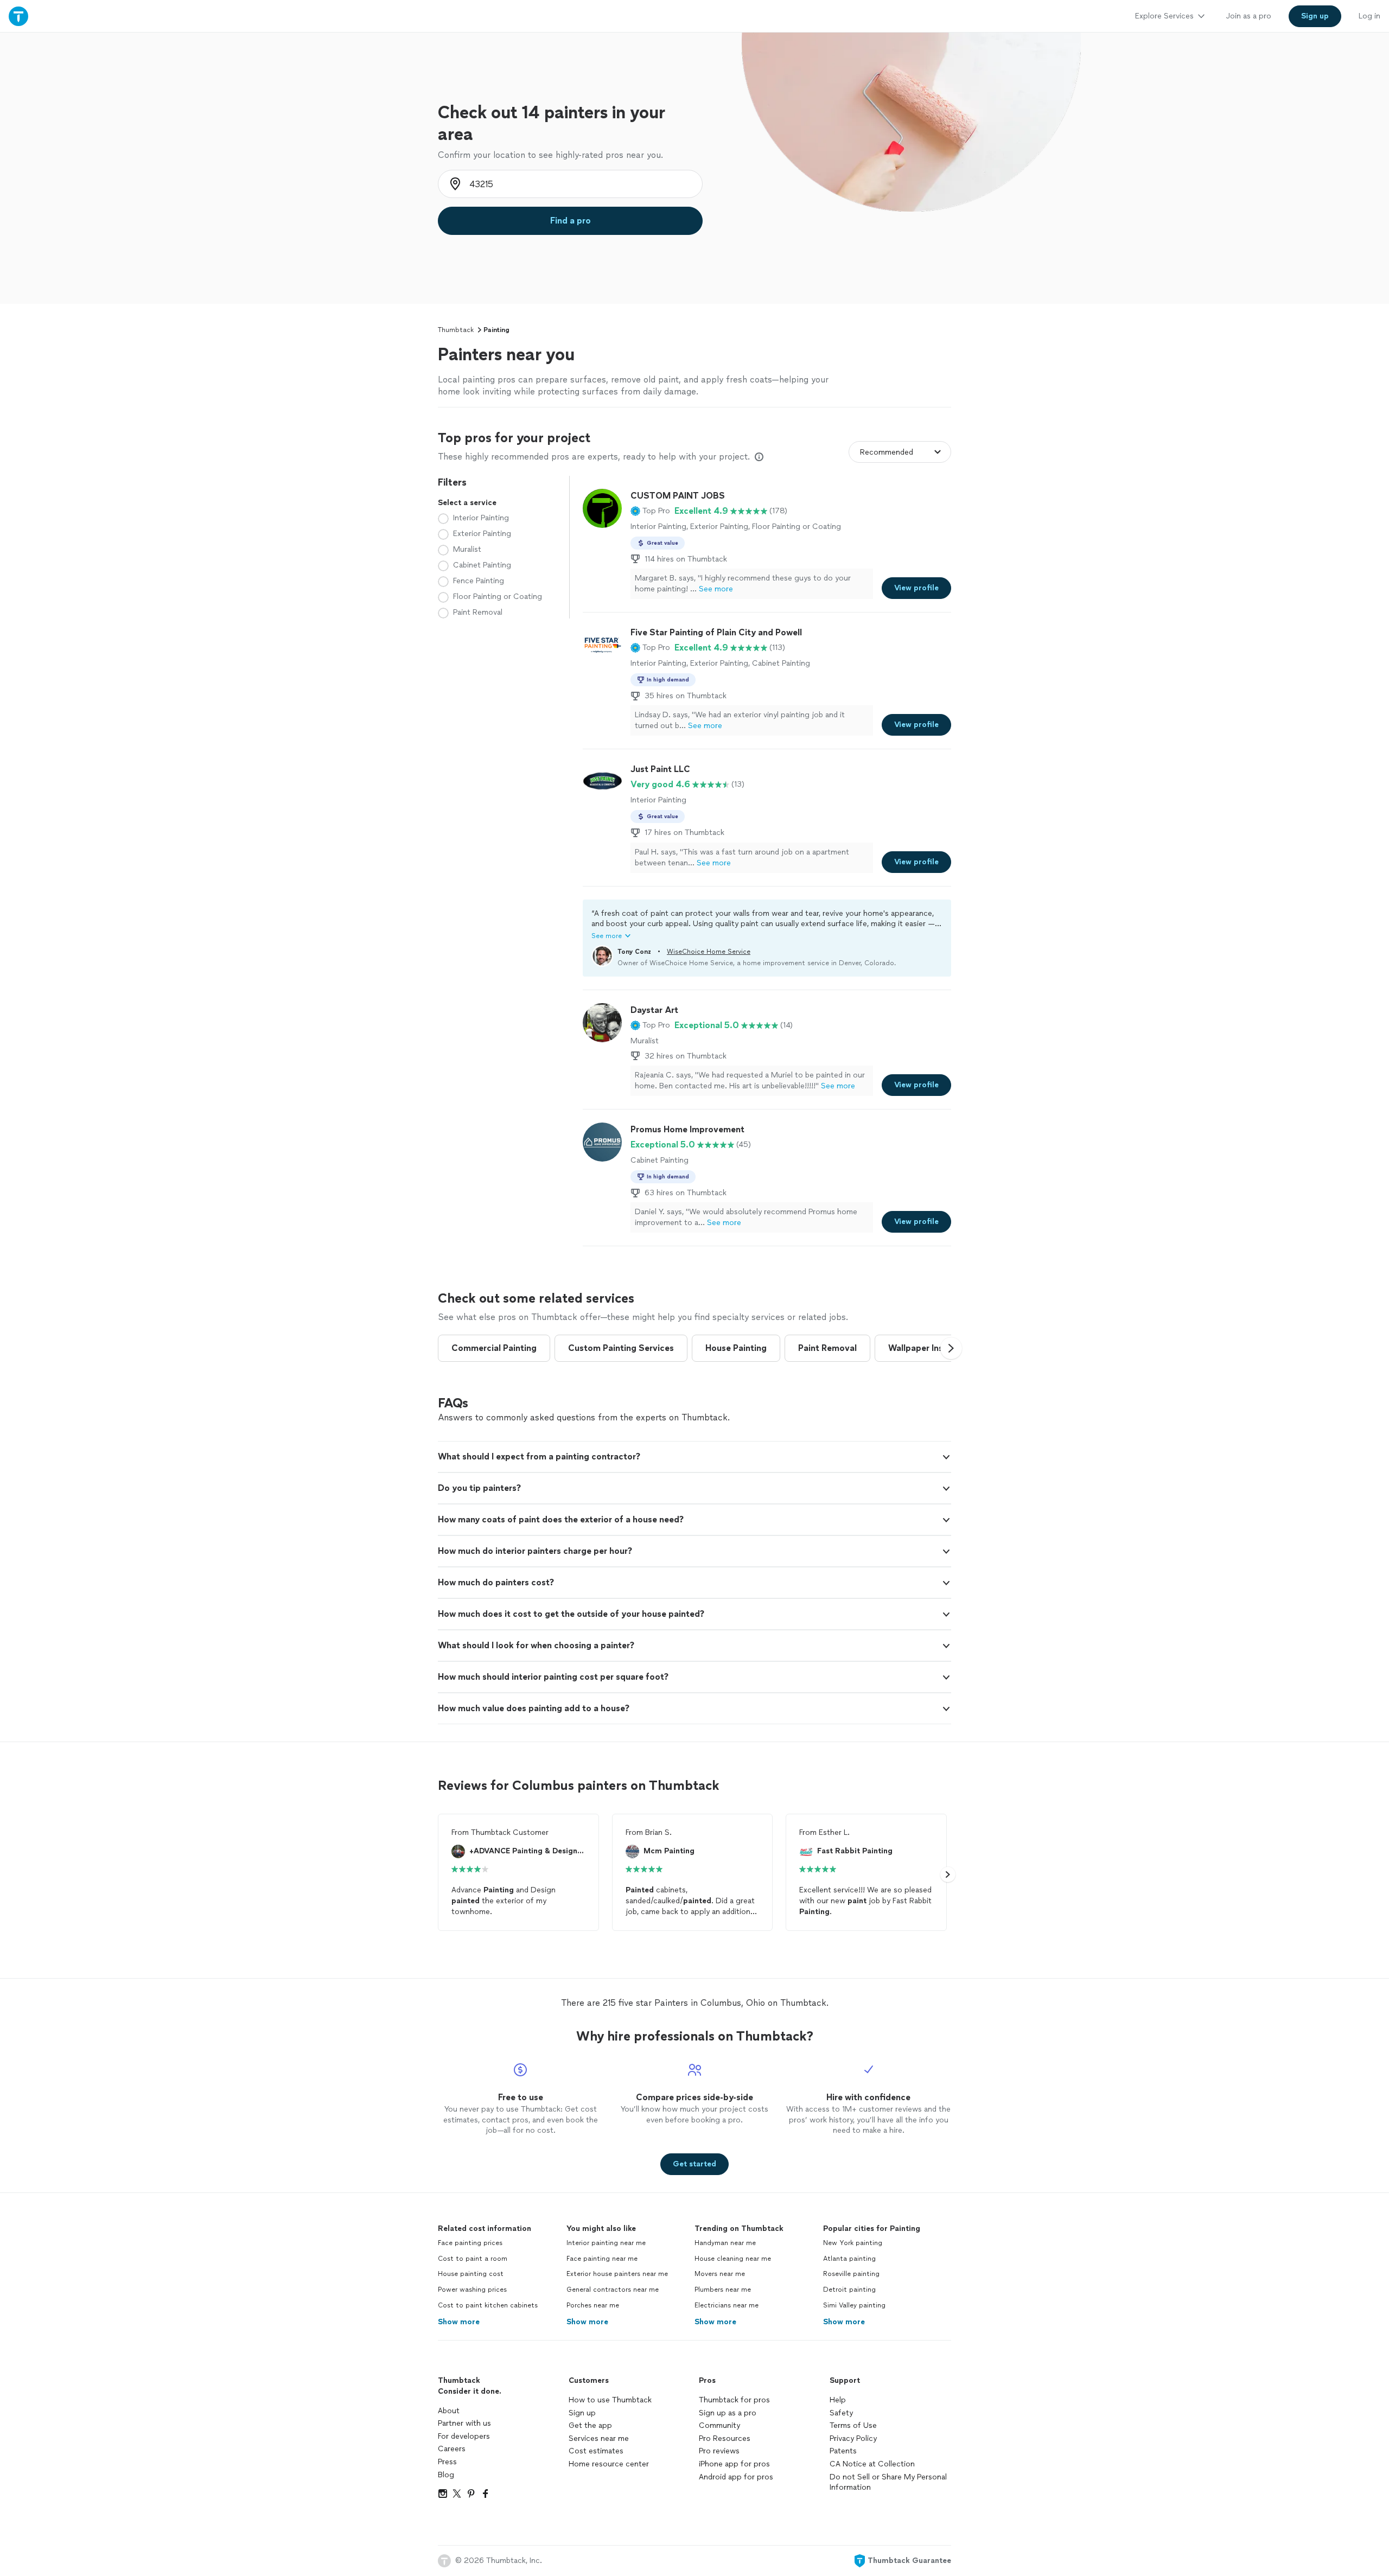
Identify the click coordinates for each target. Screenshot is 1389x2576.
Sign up (582, 2413)
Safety (841, 2413)
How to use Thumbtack (610, 2400)
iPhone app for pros (734, 2464)
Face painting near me (602, 2259)
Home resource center (609, 2464)
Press (447, 2462)
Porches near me (593, 2305)
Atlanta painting (849, 2259)
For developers (464, 2436)
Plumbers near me (723, 2290)
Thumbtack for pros (734, 2400)
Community (719, 2425)
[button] (650, 511)
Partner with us (464, 2423)
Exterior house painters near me (617, 2274)
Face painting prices (470, 2243)
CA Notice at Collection (872, 2464)
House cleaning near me (733, 2259)
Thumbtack (456, 330)
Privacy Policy (853, 2438)
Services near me (599, 2438)
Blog (446, 2475)
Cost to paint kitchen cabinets (488, 2305)
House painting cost (471, 2274)
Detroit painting (849, 2290)
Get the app (590, 2425)
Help (838, 2400)
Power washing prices (472, 2290)
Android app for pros (736, 2477)
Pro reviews (719, 2451)
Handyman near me (725, 2243)
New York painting (853, 2243)
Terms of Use (853, 2425)
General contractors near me (613, 2290)
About (449, 2411)
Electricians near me (727, 2305)
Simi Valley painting (854, 2305)
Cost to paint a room (473, 2259)
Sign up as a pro (728, 2413)
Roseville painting (851, 2274)
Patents (843, 2451)
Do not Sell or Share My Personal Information (888, 2482)
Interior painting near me (606, 2243)
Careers (452, 2449)
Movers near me (720, 2274)
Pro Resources (725, 2438)
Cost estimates (596, 2451)
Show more (459, 2322)
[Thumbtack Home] (18, 16)
